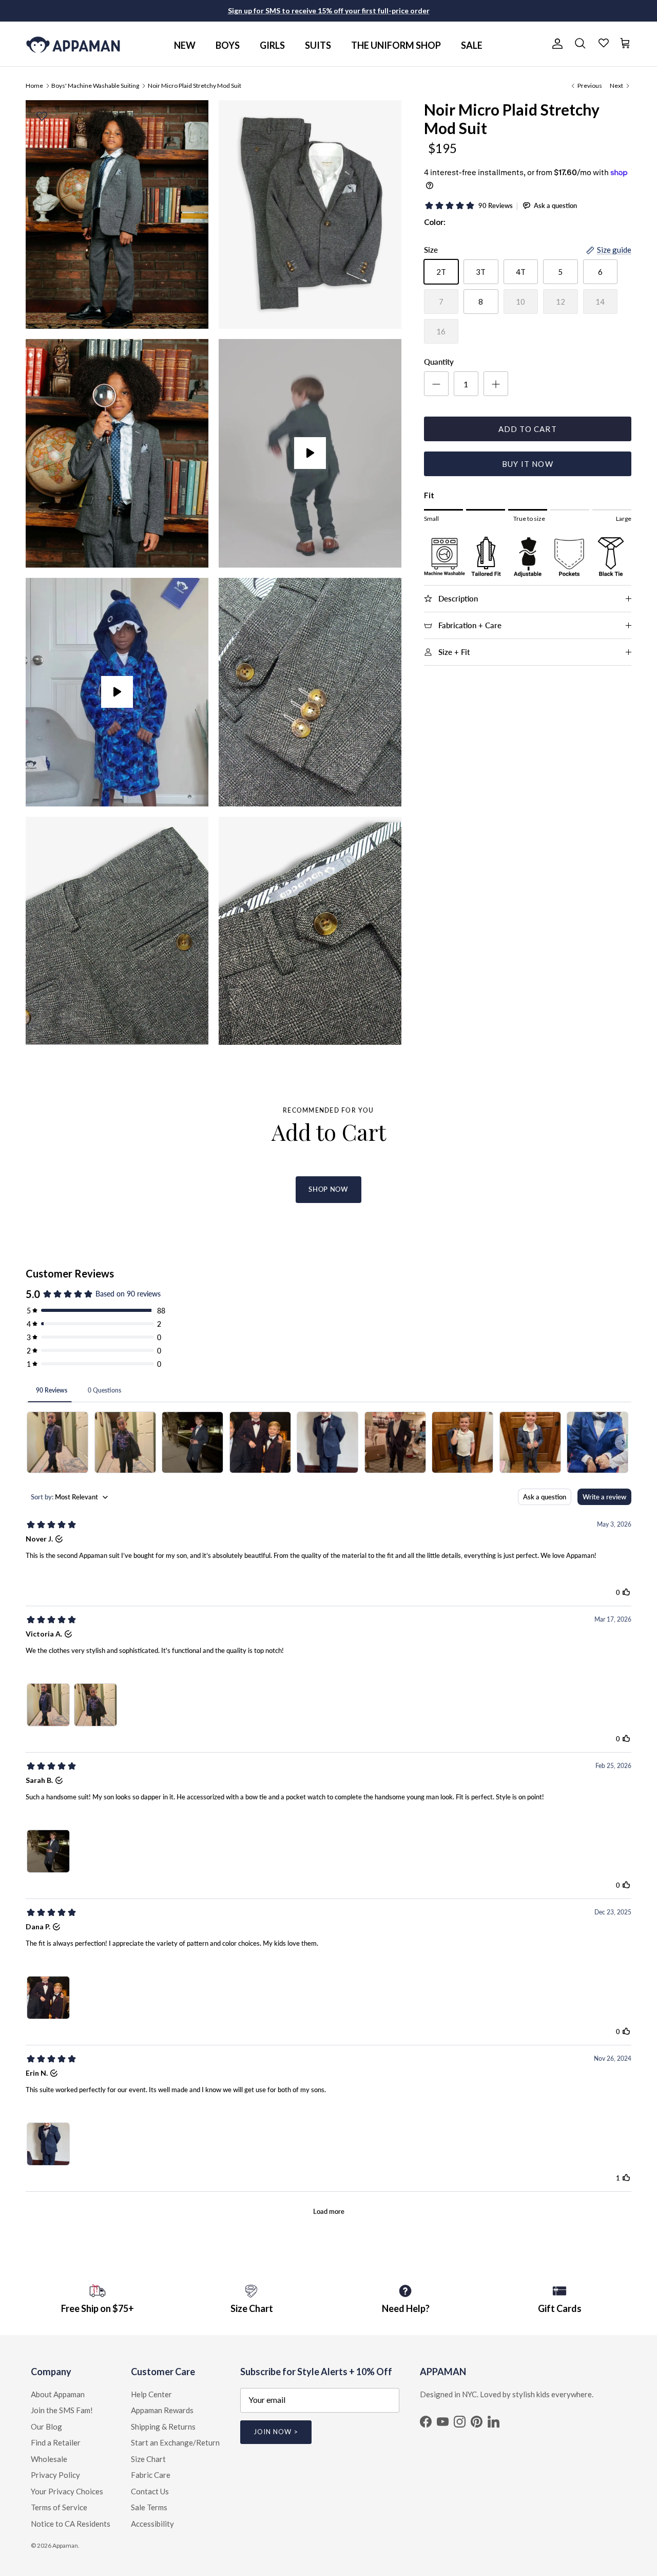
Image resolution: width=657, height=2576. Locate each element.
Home (34, 85)
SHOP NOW (328, 1189)
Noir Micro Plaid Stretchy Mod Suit (195, 85)
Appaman (65, 2545)
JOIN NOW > (276, 2432)
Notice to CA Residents (71, 2524)
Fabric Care (151, 2475)
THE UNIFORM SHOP (396, 45)
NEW (185, 45)
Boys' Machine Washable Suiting (95, 85)
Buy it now (528, 464)
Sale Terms (149, 2507)
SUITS (318, 45)
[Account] (555, 44)
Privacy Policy (55, 2475)
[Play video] (310, 453)
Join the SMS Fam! (62, 2410)
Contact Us (150, 2491)
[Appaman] (73, 44)
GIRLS (272, 45)
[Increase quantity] (496, 384)
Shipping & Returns (163, 2427)
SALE (472, 45)
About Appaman (58, 2394)
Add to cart (528, 429)
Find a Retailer (56, 2442)
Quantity (439, 362)
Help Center (151, 2394)
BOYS (228, 45)
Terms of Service (59, 2507)
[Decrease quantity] (436, 384)
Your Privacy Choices (67, 2491)
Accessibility (152, 2524)
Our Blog (46, 2427)
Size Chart (148, 2459)
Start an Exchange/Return (175, 2442)
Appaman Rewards (162, 2410)
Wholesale (49, 2459)
